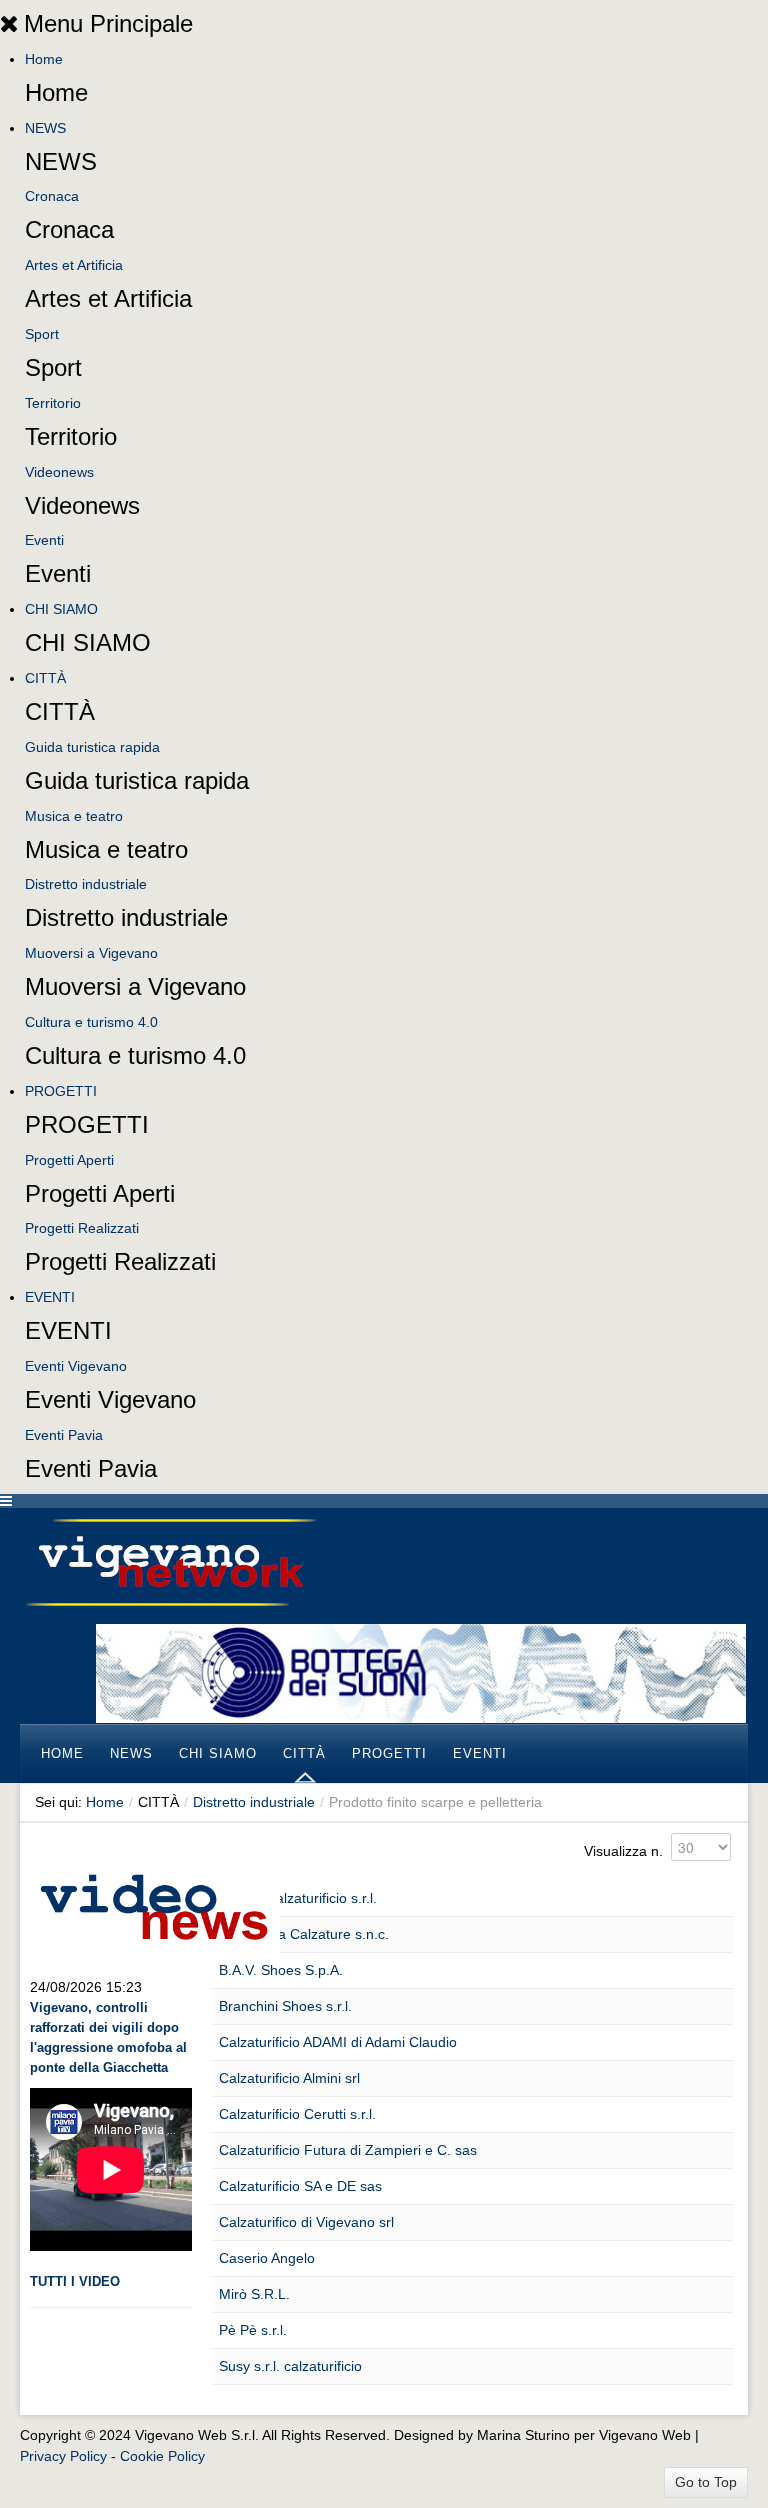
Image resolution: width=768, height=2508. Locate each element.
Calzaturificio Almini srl (289, 2078)
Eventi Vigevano (76, 1366)
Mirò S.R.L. (254, 2294)
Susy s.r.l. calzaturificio (290, 2366)
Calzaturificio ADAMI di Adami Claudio (338, 2042)
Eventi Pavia (64, 1435)
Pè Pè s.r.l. (253, 2330)
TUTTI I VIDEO (75, 2281)
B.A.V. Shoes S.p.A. (281, 1970)
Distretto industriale (86, 884)
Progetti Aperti (69, 1160)
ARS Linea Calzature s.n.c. (304, 1934)
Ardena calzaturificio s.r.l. (298, 1898)
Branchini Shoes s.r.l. (285, 2006)
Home (44, 59)
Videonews (59, 472)
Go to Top (706, 2482)
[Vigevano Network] (170, 1562)
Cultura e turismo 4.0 (91, 1022)
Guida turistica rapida (92, 747)
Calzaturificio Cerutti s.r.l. (297, 2114)
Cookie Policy (162, 2456)
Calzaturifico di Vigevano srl (306, 2222)
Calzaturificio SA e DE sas (300, 2186)
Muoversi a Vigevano (91, 953)
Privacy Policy (63, 2456)
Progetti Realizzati (82, 1228)
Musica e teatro (74, 816)
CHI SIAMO (61, 609)
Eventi (44, 540)
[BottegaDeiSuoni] (421, 1672)
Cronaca (52, 196)
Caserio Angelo (267, 2258)
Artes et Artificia (74, 265)
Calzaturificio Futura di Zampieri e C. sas (348, 2150)
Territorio (53, 403)
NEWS (45, 128)
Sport (42, 334)
